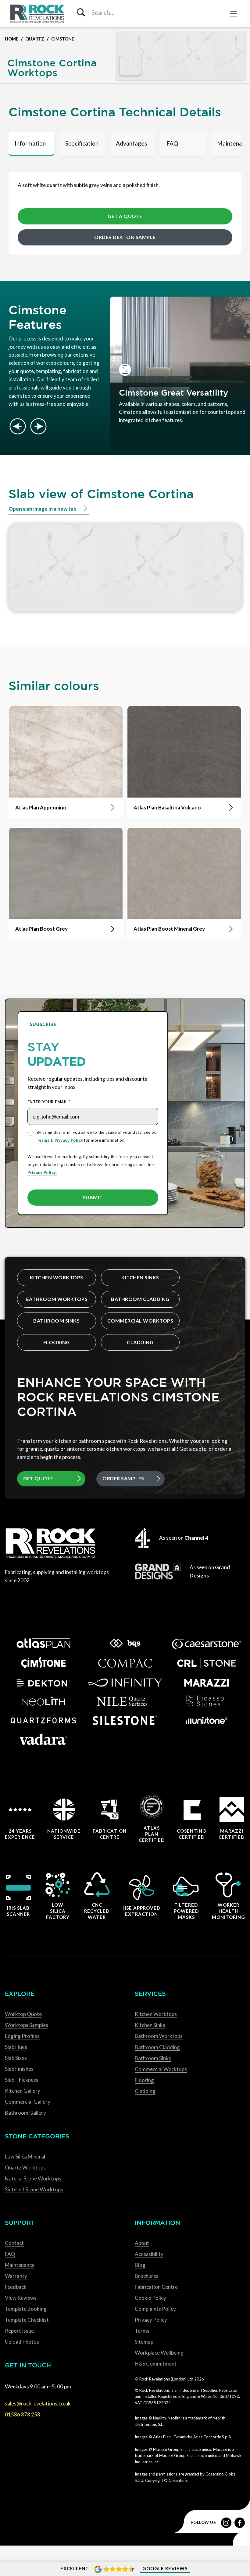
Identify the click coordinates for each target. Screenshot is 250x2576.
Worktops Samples (27, 2025)
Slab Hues (16, 2047)
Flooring (57, 1342)
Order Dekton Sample (125, 237)
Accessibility (149, 2254)
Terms (43, 1140)
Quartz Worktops (25, 2167)
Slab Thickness (22, 2080)
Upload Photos (22, 2342)
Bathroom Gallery (25, 2113)
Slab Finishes (19, 2069)
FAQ (10, 2254)
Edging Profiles (22, 2036)
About (142, 2243)
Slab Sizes (16, 2058)
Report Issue (19, 2331)
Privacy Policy (69, 1140)
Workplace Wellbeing (159, 2353)
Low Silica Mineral (25, 2157)
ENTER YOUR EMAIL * (49, 1102)
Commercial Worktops (140, 1321)
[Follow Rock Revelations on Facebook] (240, 2523)
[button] (234, 14)
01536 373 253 (23, 2414)
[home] (38, 14)
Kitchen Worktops (57, 1277)
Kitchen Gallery (23, 2091)
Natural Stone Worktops (33, 2178)
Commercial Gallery (28, 2102)
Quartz (35, 39)
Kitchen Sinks (140, 1277)
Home (12, 39)
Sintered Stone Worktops (34, 2189)
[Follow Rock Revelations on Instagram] (226, 2523)
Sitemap (144, 2342)
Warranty (16, 2276)
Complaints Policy (155, 2309)
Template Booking (26, 2309)
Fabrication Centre (156, 2287)
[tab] (31, 144)
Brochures (147, 2276)
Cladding (140, 1342)
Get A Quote (125, 216)
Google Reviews (165, 2568)
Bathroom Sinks (56, 1321)
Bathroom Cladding (140, 1299)
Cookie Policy (150, 2298)
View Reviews (21, 2298)
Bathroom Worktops (57, 1299)
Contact (14, 2243)
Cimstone (63, 39)
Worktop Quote (23, 2014)
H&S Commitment (156, 2364)
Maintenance (20, 2265)
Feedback (16, 2287)
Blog (140, 2265)
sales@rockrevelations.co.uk (38, 2403)
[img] (130, 65)
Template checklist (27, 2320)
